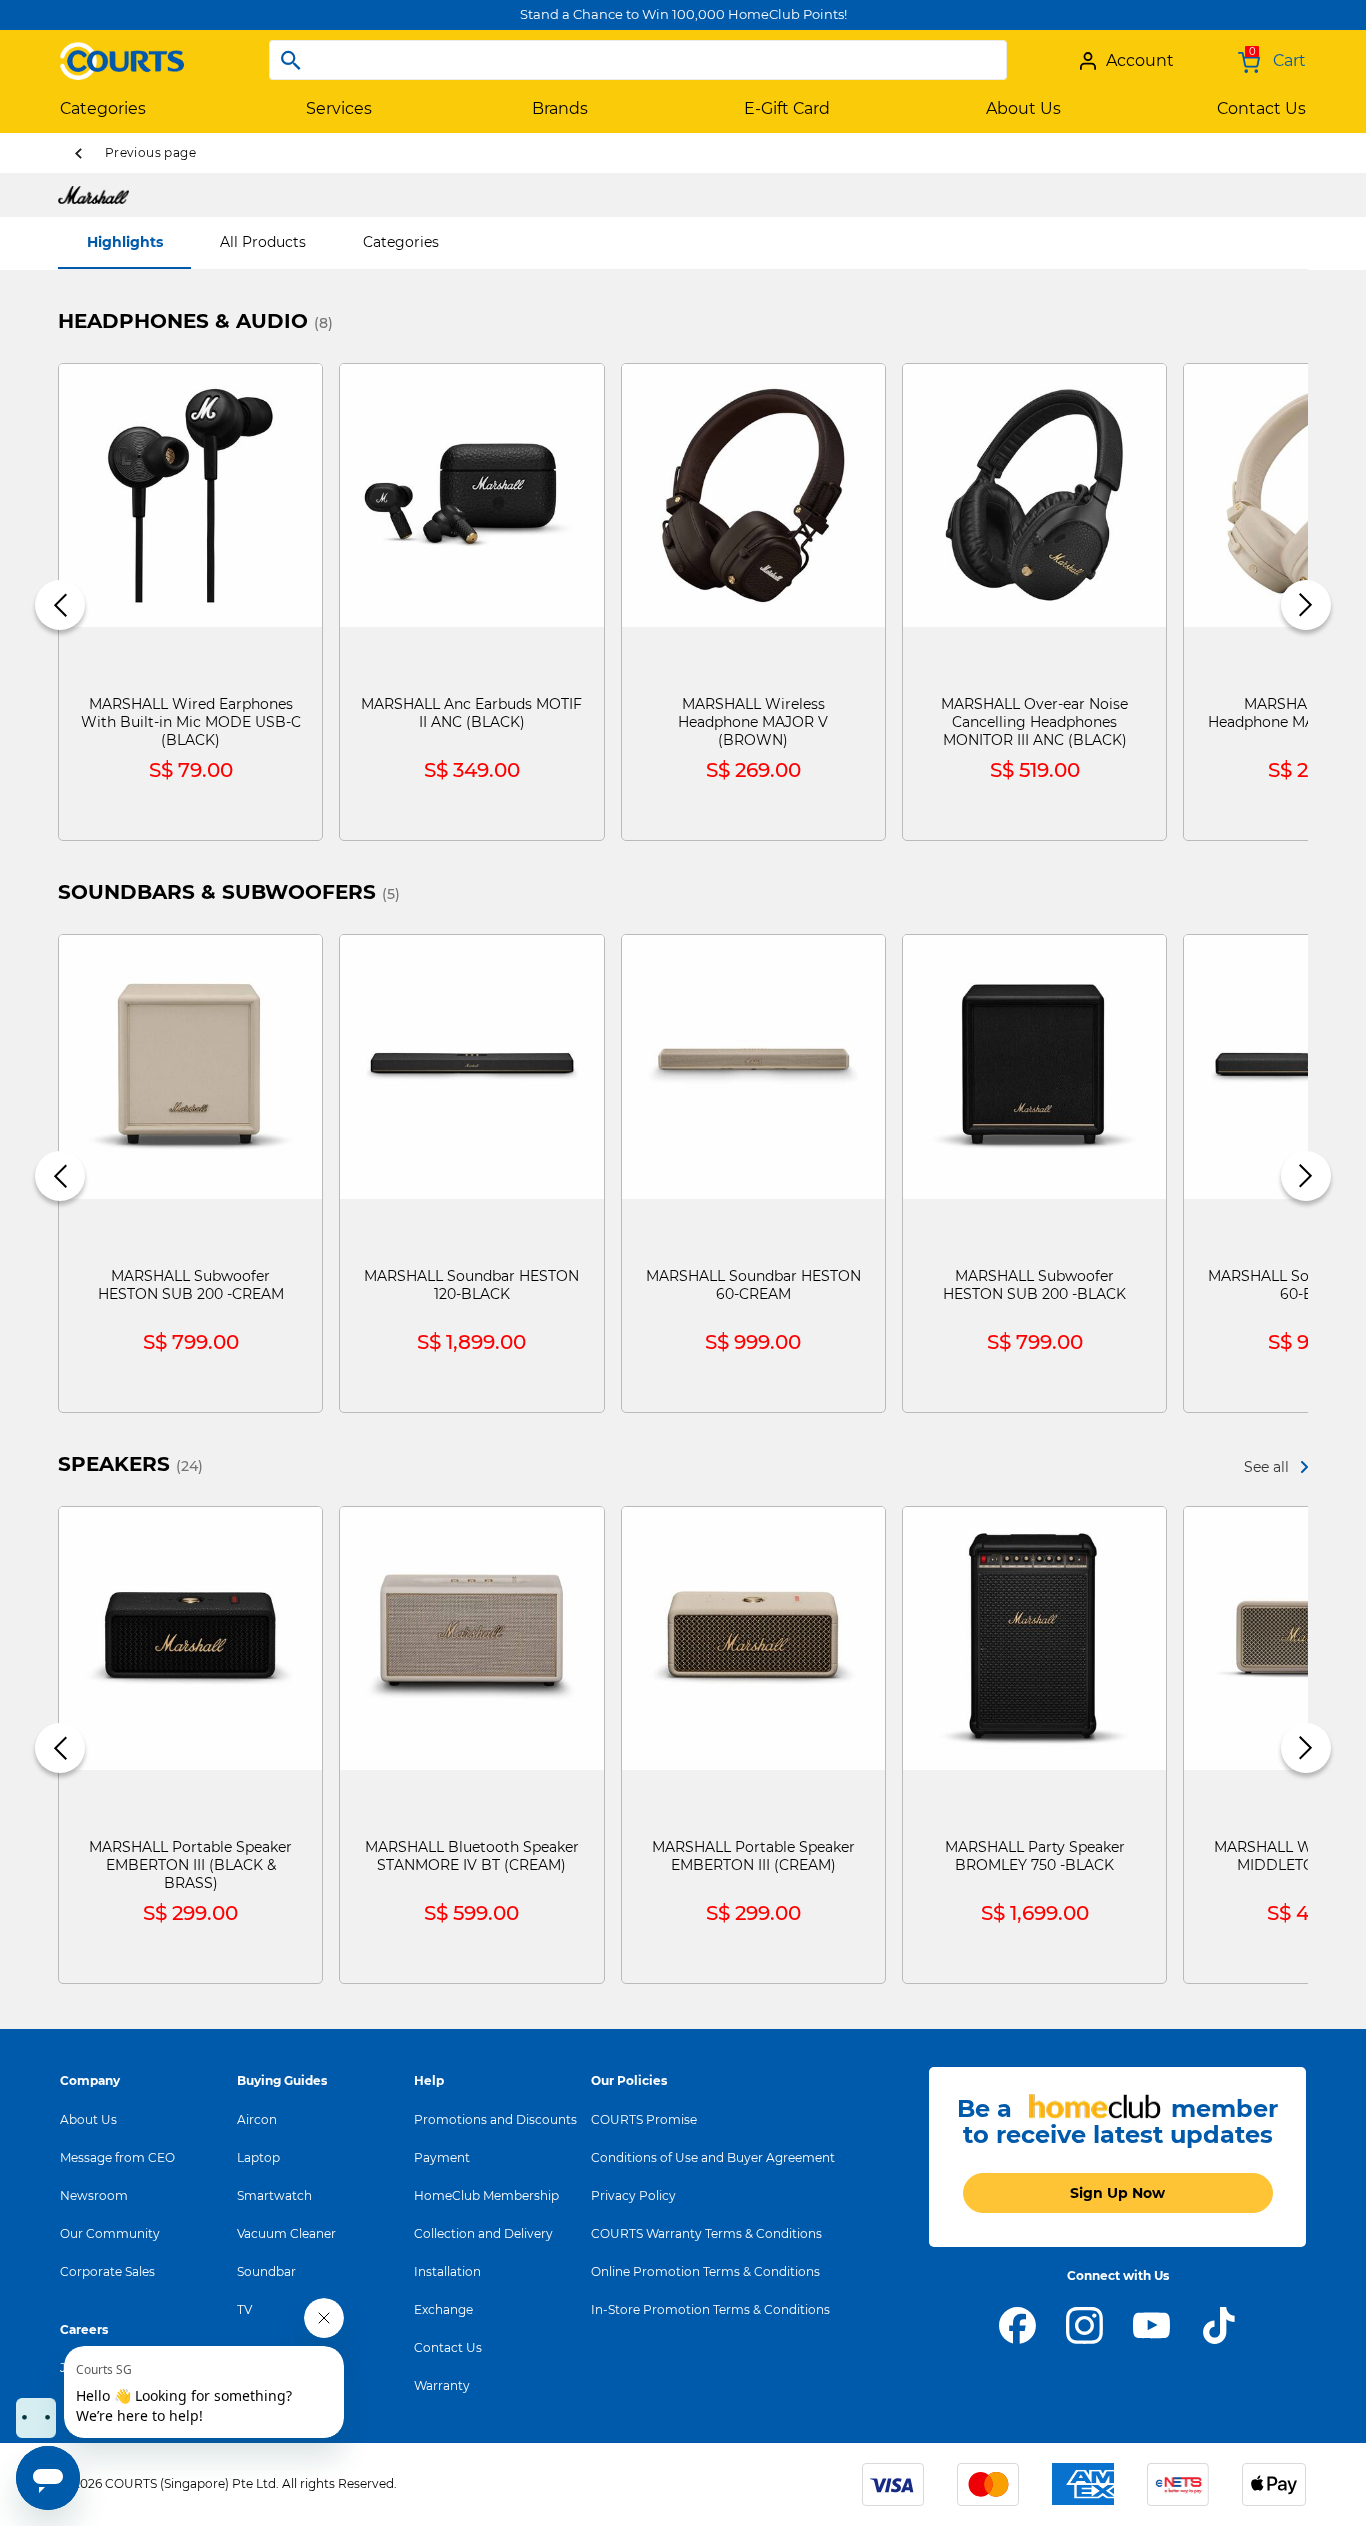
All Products (263, 242)
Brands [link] (560, 108)
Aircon (257, 2119)
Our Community (110, 2233)
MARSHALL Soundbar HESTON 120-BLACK (471, 1285)
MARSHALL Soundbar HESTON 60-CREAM (753, 1285)
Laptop (258, 2157)
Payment (442, 2157)
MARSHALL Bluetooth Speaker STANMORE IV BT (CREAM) (472, 1856)
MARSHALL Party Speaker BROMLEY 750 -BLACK (1035, 1856)
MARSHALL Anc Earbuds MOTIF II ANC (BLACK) (471, 713)
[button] (60, 605)
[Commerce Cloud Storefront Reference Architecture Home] (122, 53)
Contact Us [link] (1261, 108)
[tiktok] (1218, 2324)
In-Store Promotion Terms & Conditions (710, 2309)
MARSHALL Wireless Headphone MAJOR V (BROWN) (753, 722)
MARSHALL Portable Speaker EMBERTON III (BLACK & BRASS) (190, 1865)
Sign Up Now (1117, 2193)
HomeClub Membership (486, 2195)
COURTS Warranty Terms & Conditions (706, 2233)
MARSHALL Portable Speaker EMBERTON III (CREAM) (753, 1856)
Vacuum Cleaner (286, 2233)
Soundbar (266, 2271)
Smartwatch (274, 2195)
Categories (401, 242)
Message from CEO (117, 2157)
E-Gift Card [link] (787, 108)
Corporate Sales (107, 2271)
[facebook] (1017, 2324)
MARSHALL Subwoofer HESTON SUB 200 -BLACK (1034, 1285)
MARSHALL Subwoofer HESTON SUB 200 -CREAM (191, 1285)
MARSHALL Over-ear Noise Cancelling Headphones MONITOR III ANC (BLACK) (1034, 722)
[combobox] (638, 60)
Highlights (125, 242)
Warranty (442, 2385)
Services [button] (339, 108)
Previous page (150, 152)
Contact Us (448, 2347)
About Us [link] (1023, 108)
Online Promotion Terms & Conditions (705, 2271)
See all (1266, 1467)
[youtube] (1151, 2324)
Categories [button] (103, 108)
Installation (447, 2271)
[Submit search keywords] (291, 60)
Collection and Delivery (483, 2233)
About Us (88, 2119)
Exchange (443, 2309)
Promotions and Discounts (495, 2119)
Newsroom (94, 2195)
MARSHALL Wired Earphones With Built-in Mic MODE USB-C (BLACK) (191, 722)
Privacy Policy (633, 2195)
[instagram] (1084, 2324)
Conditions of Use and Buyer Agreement (713, 2157)
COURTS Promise (644, 2119)
